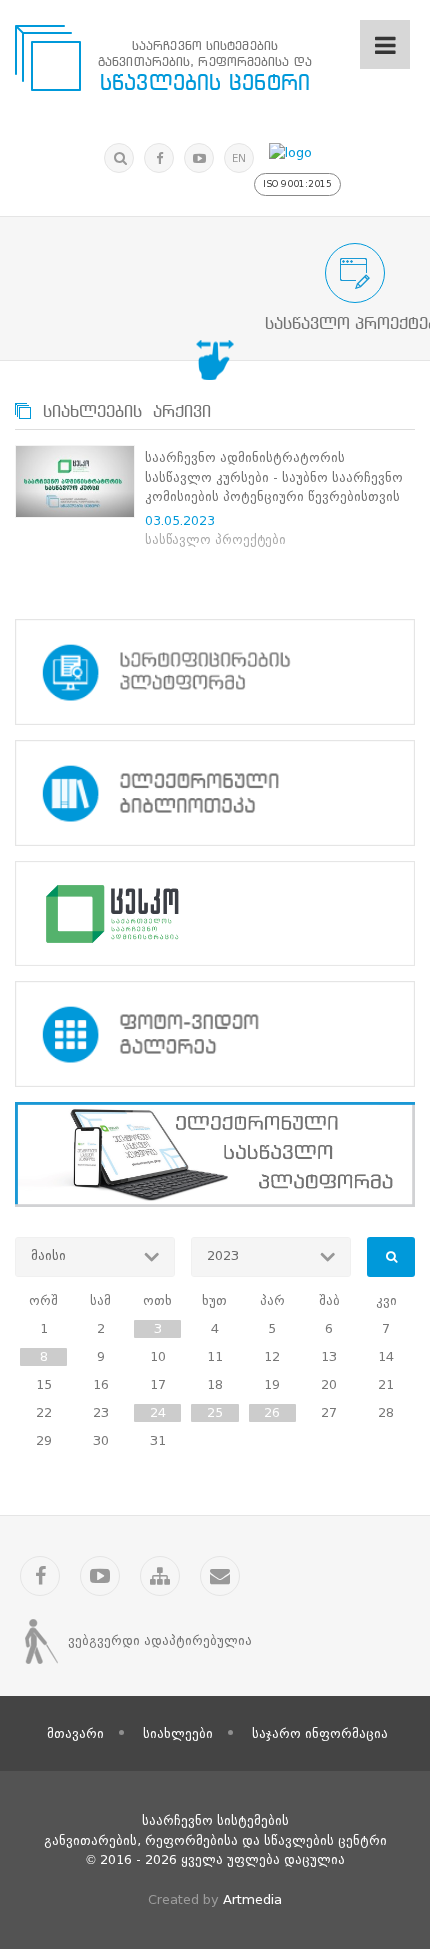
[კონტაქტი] (220, 1576)
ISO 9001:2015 (297, 184)
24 (158, 1412)
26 (272, 1412)
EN (239, 158)
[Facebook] (159, 158)
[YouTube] (199, 158)
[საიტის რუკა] (160, 1576)
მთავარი (75, 1733)
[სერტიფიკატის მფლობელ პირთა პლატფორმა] (215, 672)
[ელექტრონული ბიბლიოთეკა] (215, 793)
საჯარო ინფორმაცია (320, 1733)
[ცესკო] (215, 914)
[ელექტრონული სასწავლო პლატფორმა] (215, 1155)
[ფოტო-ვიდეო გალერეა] (215, 1034)
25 (215, 1412)
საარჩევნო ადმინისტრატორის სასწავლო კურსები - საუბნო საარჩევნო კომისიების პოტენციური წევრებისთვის (274, 477)
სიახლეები (178, 1733)
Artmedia (252, 1899)
